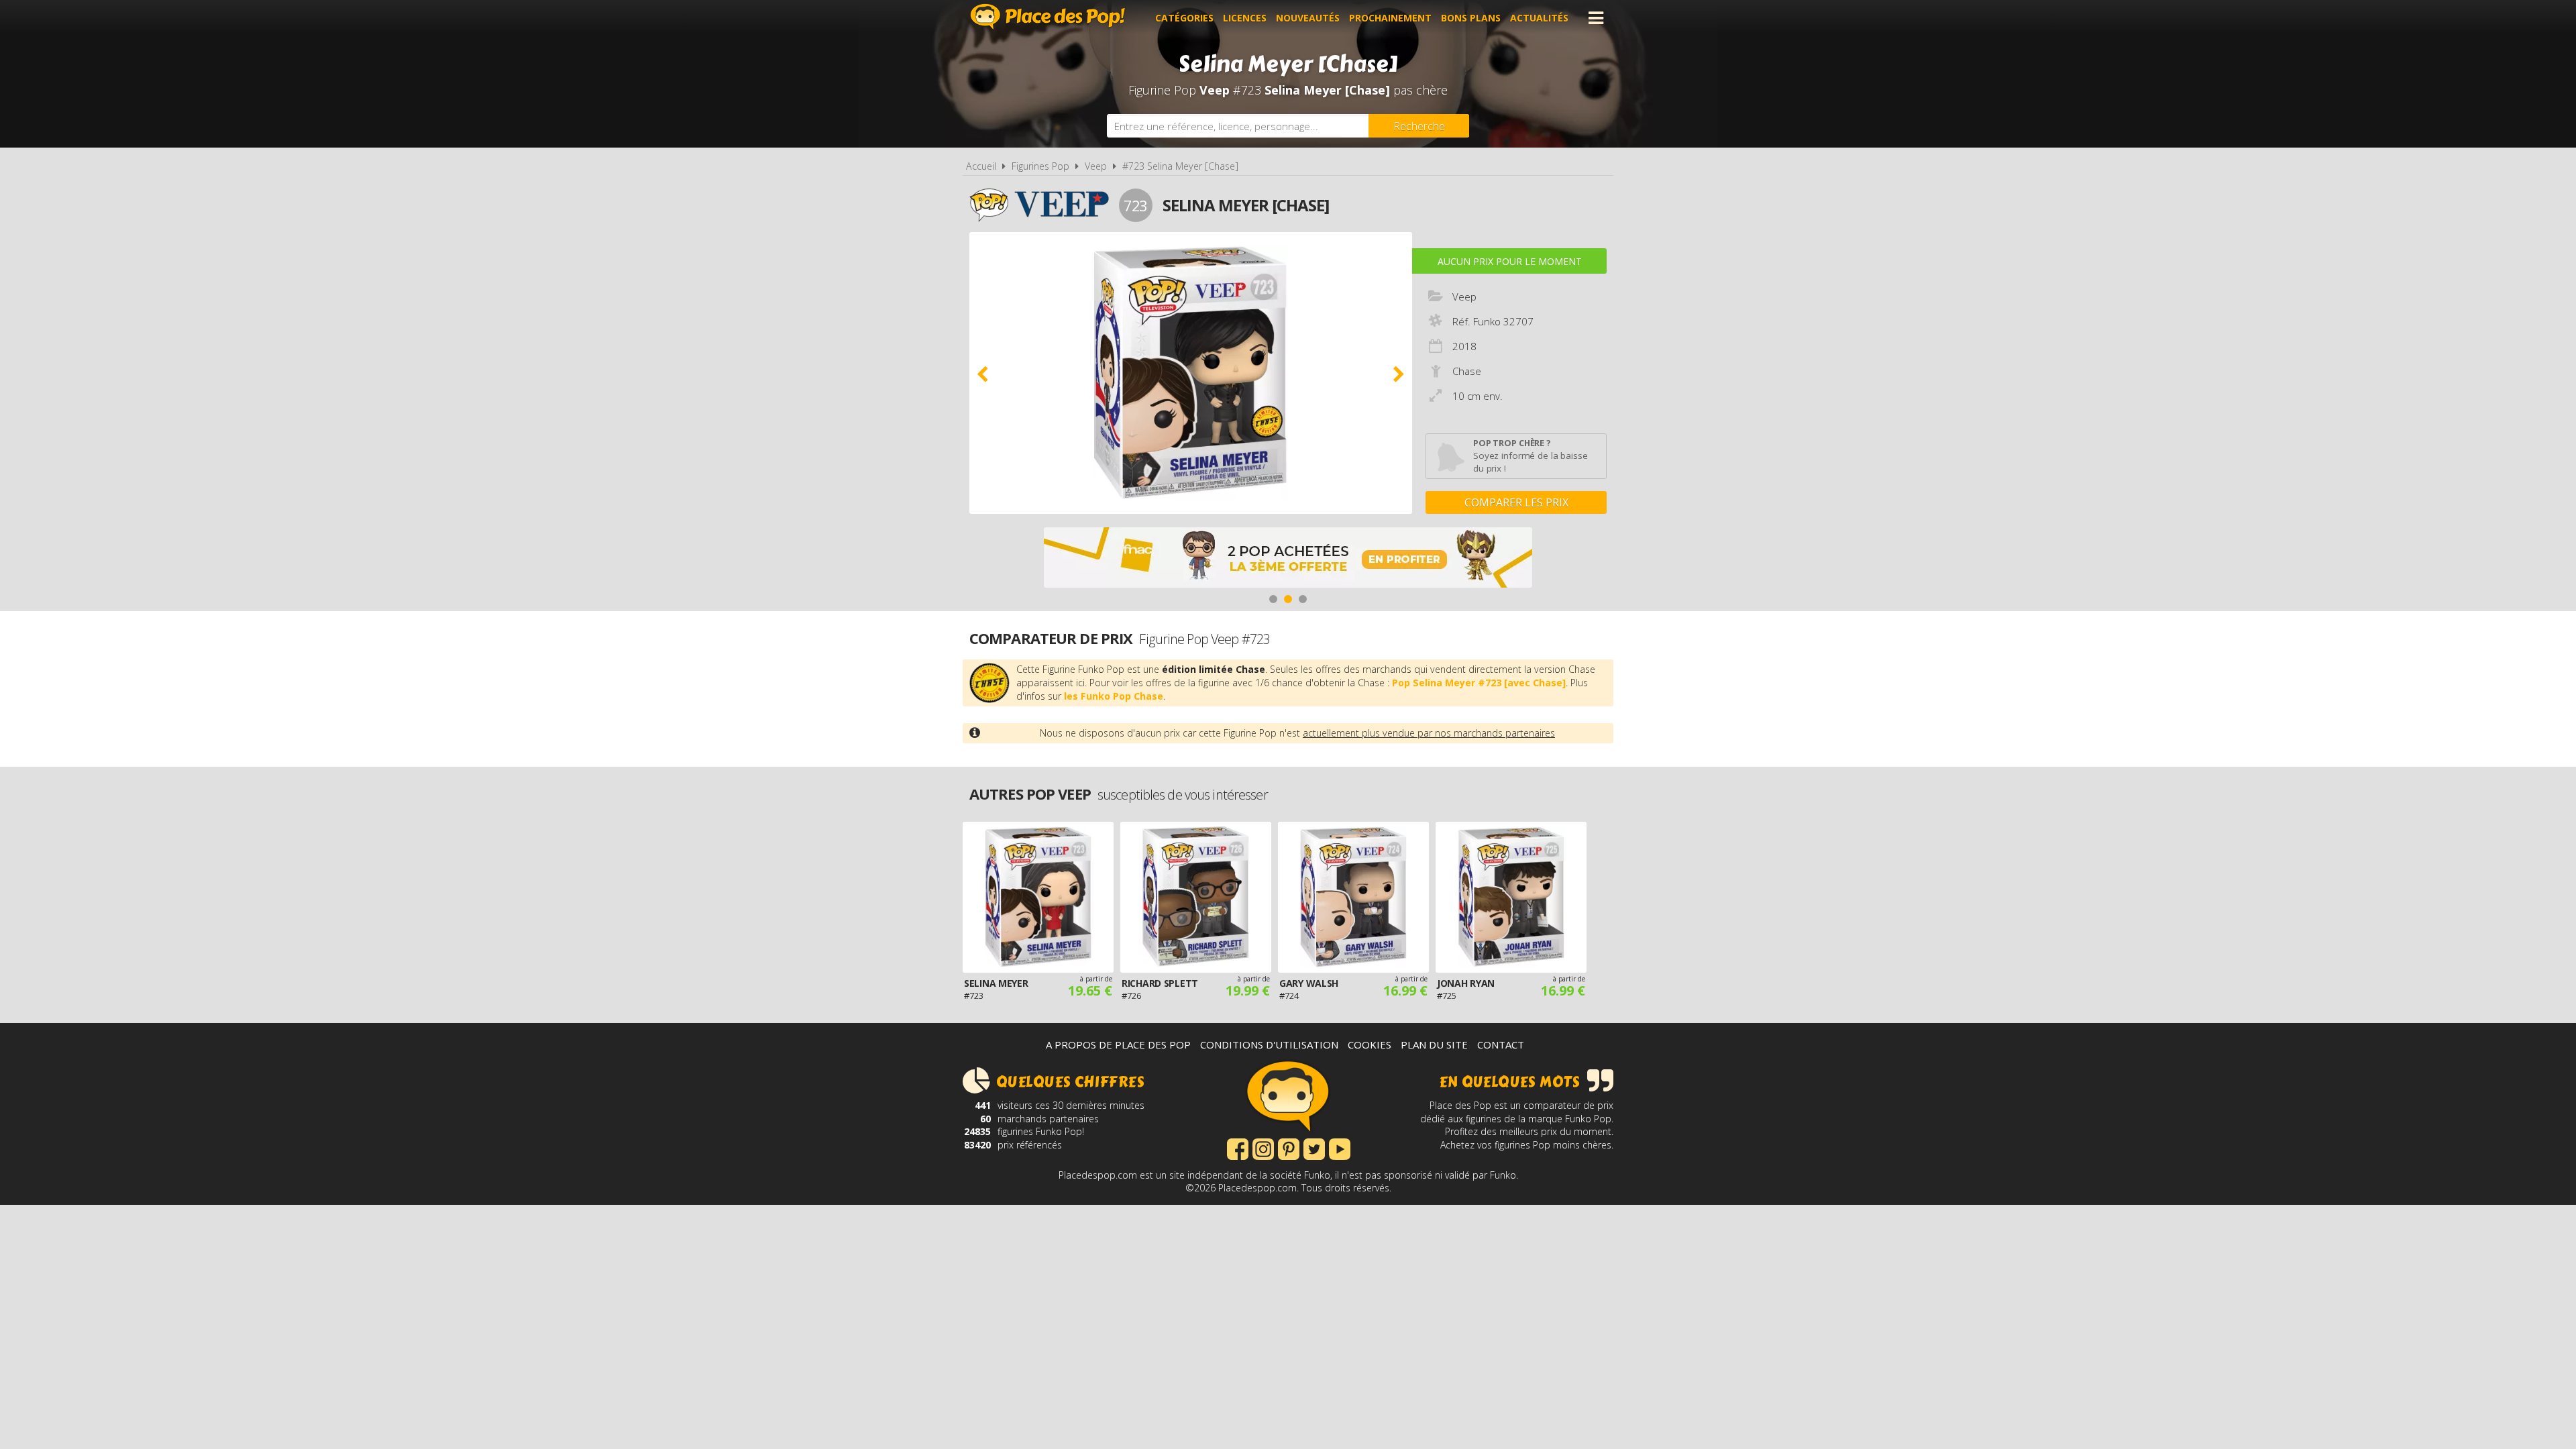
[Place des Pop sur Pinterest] (1289, 1148)
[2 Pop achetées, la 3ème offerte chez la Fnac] (1288, 559)
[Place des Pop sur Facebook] (1238, 1148)
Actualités (1539, 18)
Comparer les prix (1516, 502)
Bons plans (1471, 18)
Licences (1245, 18)
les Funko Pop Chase (1114, 696)
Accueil (981, 166)
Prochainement (1390, 18)
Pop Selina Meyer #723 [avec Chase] (1479, 683)
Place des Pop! (1048, 16)
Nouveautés (1308, 18)
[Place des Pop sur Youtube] (1340, 1148)
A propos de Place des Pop (1118, 1044)
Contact (1501, 1044)
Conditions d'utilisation (1269, 1044)
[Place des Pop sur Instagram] (1263, 1148)
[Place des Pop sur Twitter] (1314, 1148)
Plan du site (1434, 1044)
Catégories (1184, 18)
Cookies (1370, 1044)
